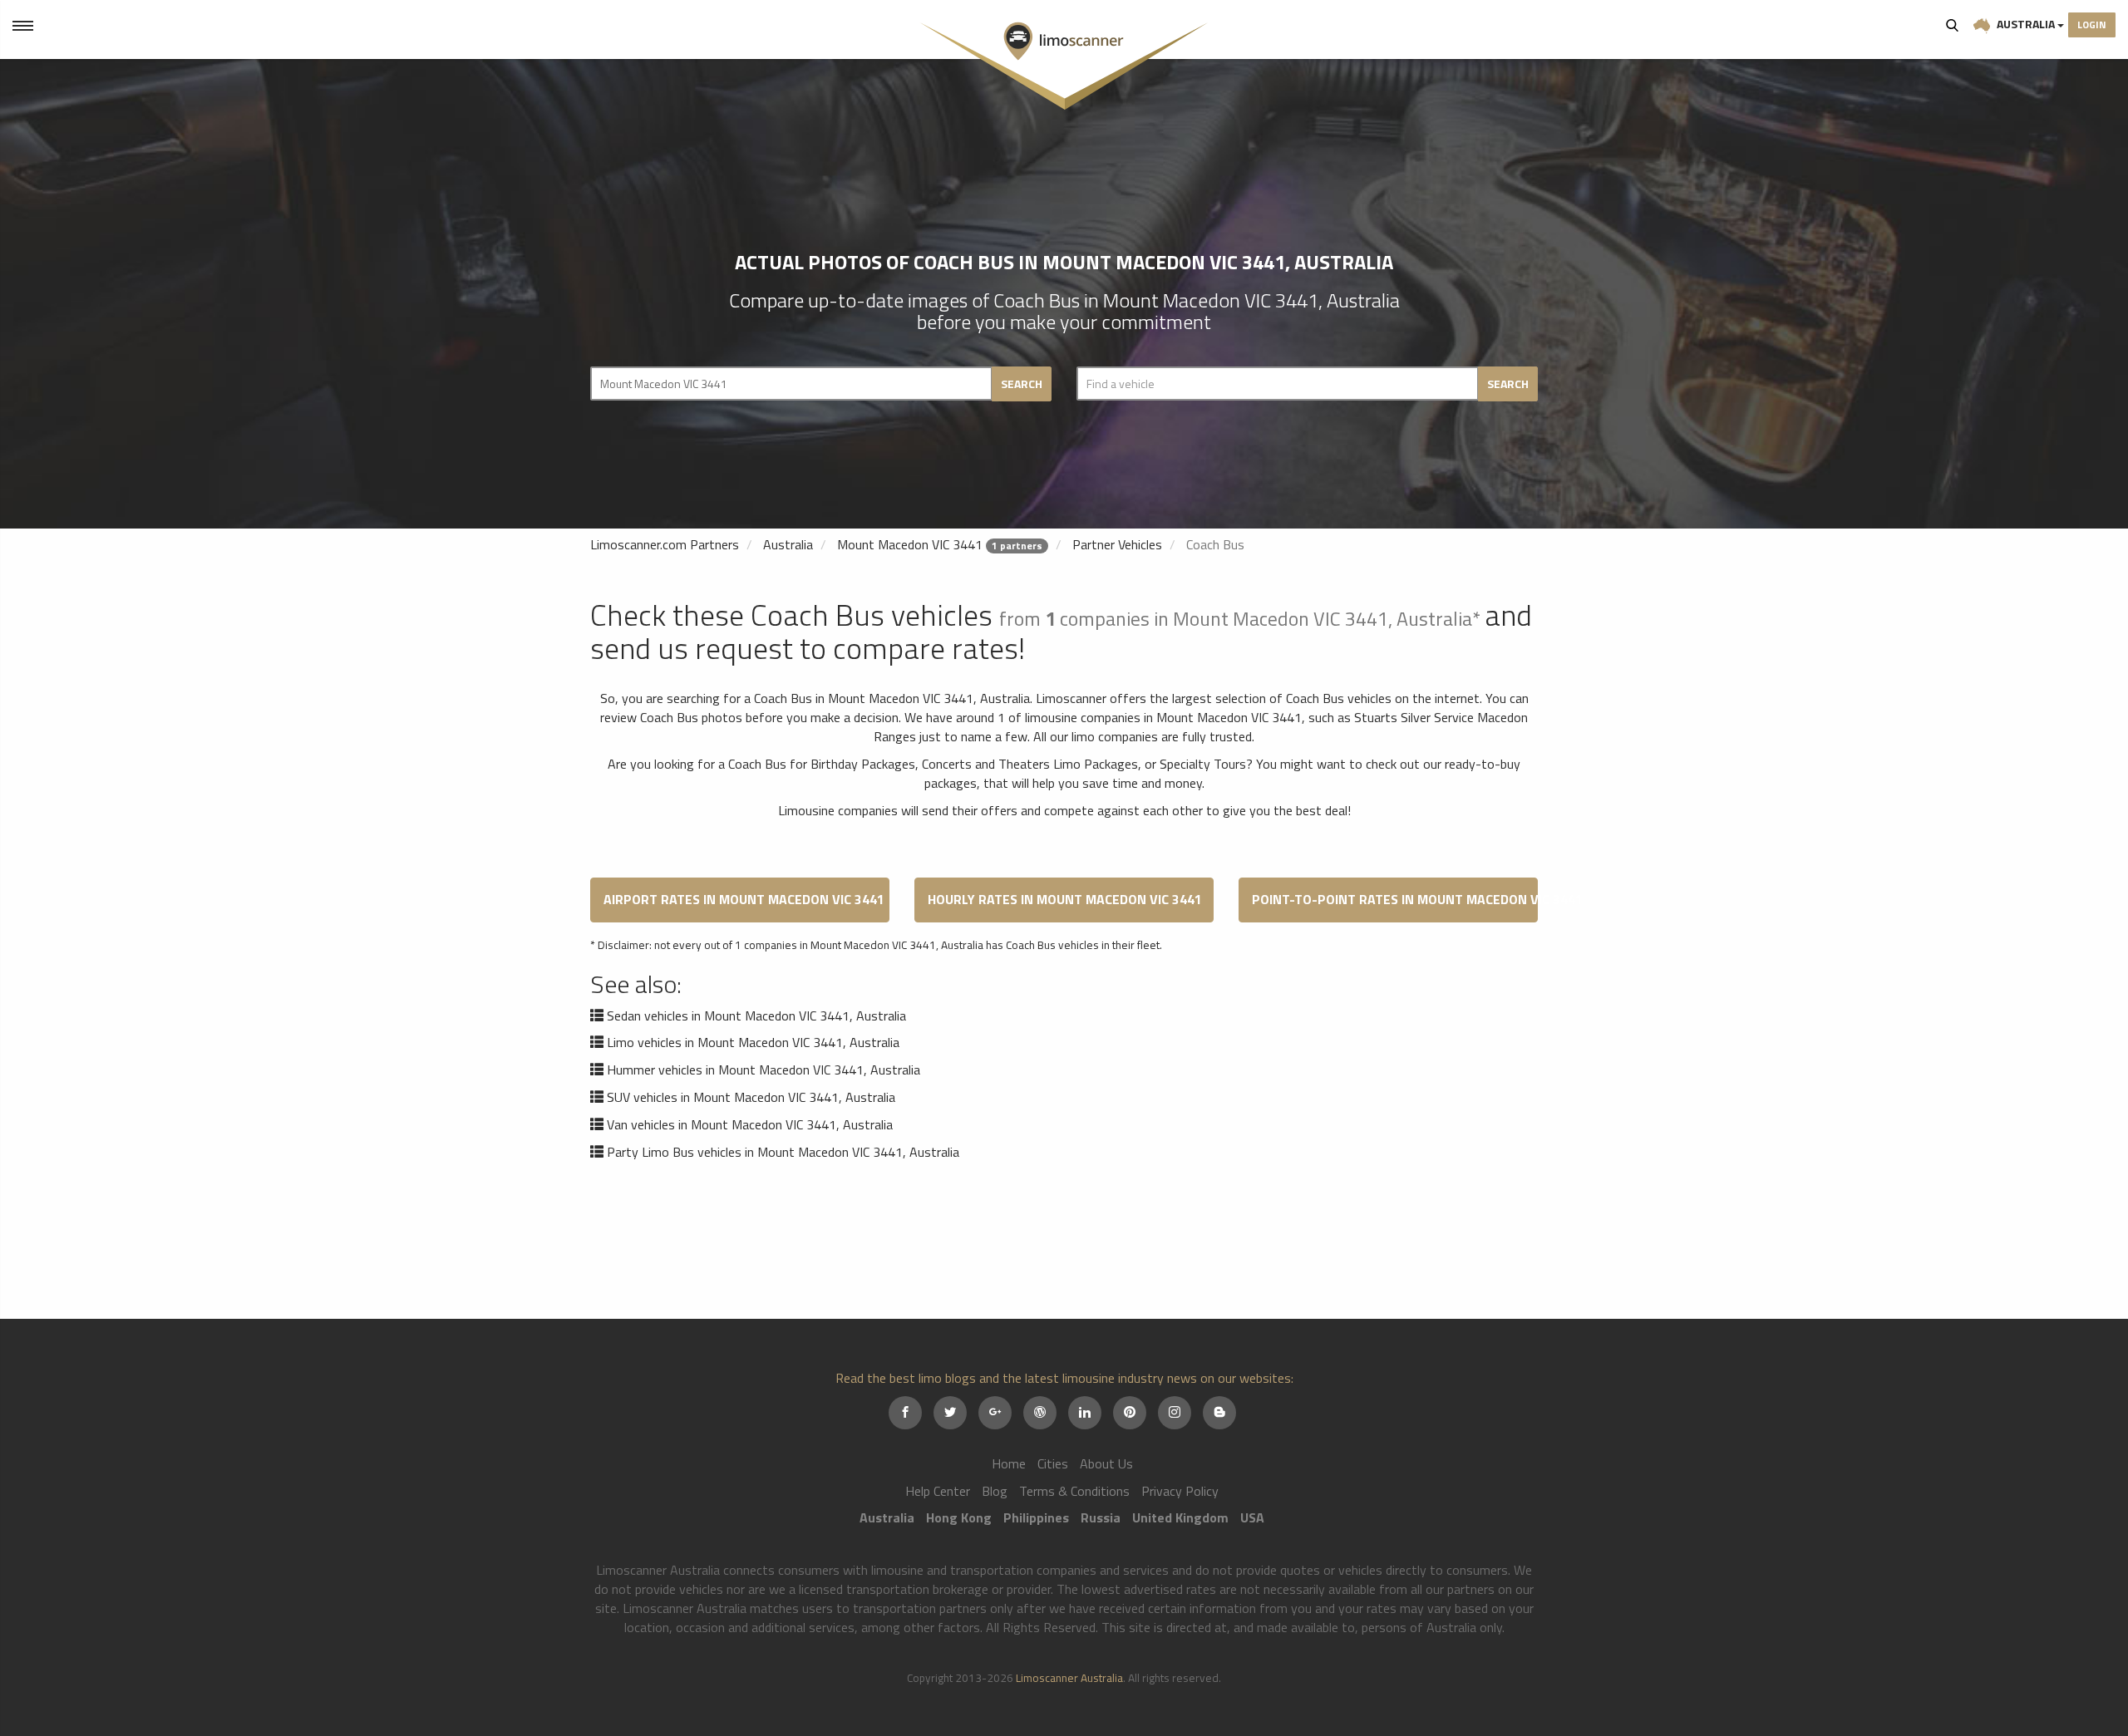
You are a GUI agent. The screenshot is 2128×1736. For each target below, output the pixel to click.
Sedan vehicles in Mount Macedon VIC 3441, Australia (756, 1016)
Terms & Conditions (1074, 1491)
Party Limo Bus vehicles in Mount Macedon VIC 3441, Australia (783, 1152)
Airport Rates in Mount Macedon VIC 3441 (744, 899)
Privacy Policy (1180, 1491)
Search (1953, 25)
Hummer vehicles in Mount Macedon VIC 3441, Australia (764, 1070)
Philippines (1036, 1517)
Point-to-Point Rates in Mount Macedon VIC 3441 (1395, 899)
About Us (1106, 1463)
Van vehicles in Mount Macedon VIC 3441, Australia (750, 1124)
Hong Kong (959, 1517)
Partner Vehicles (1117, 544)
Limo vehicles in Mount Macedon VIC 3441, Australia (753, 1042)
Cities (1053, 1463)
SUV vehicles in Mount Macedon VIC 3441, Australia (751, 1097)
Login (2092, 25)
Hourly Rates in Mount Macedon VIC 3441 (1065, 899)
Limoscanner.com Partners (665, 544)
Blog (995, 1491)
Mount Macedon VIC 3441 (910, 544)
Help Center (938, 1491)
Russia (1101, 1517)
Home (1009, 1463)
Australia (2026, 24)
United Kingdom (1180, 1517)
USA (1252, 1517)
